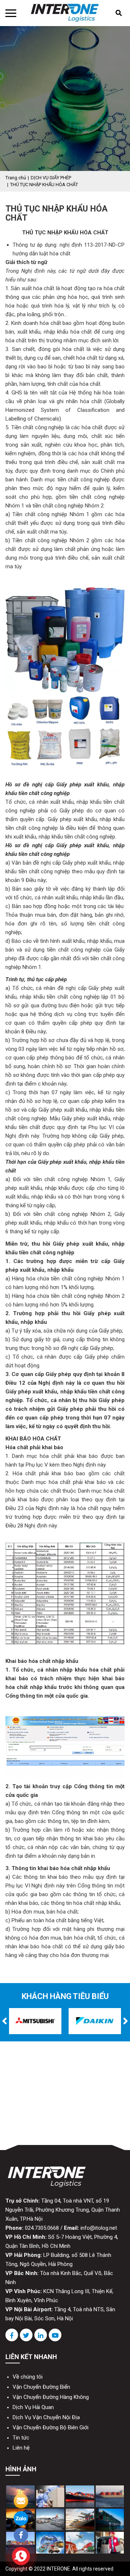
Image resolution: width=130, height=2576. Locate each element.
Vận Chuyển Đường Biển (41, 2387)
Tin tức (21, 2438)
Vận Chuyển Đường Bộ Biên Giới (51, 2427)
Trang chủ (16, 178)
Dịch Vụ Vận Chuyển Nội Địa (46, 2417)
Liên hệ (21, 2448)
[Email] (21, 2500)
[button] (5, 2021)
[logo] (65, 12)
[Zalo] (21, 2518)
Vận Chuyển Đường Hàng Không (51, 2397)
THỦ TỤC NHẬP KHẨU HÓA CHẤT (44, 185)
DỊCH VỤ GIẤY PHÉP (51, 178)
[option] (35, 2021)
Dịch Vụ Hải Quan (33, 2407)
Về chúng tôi (28, 2377)
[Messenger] (21, 2535)
